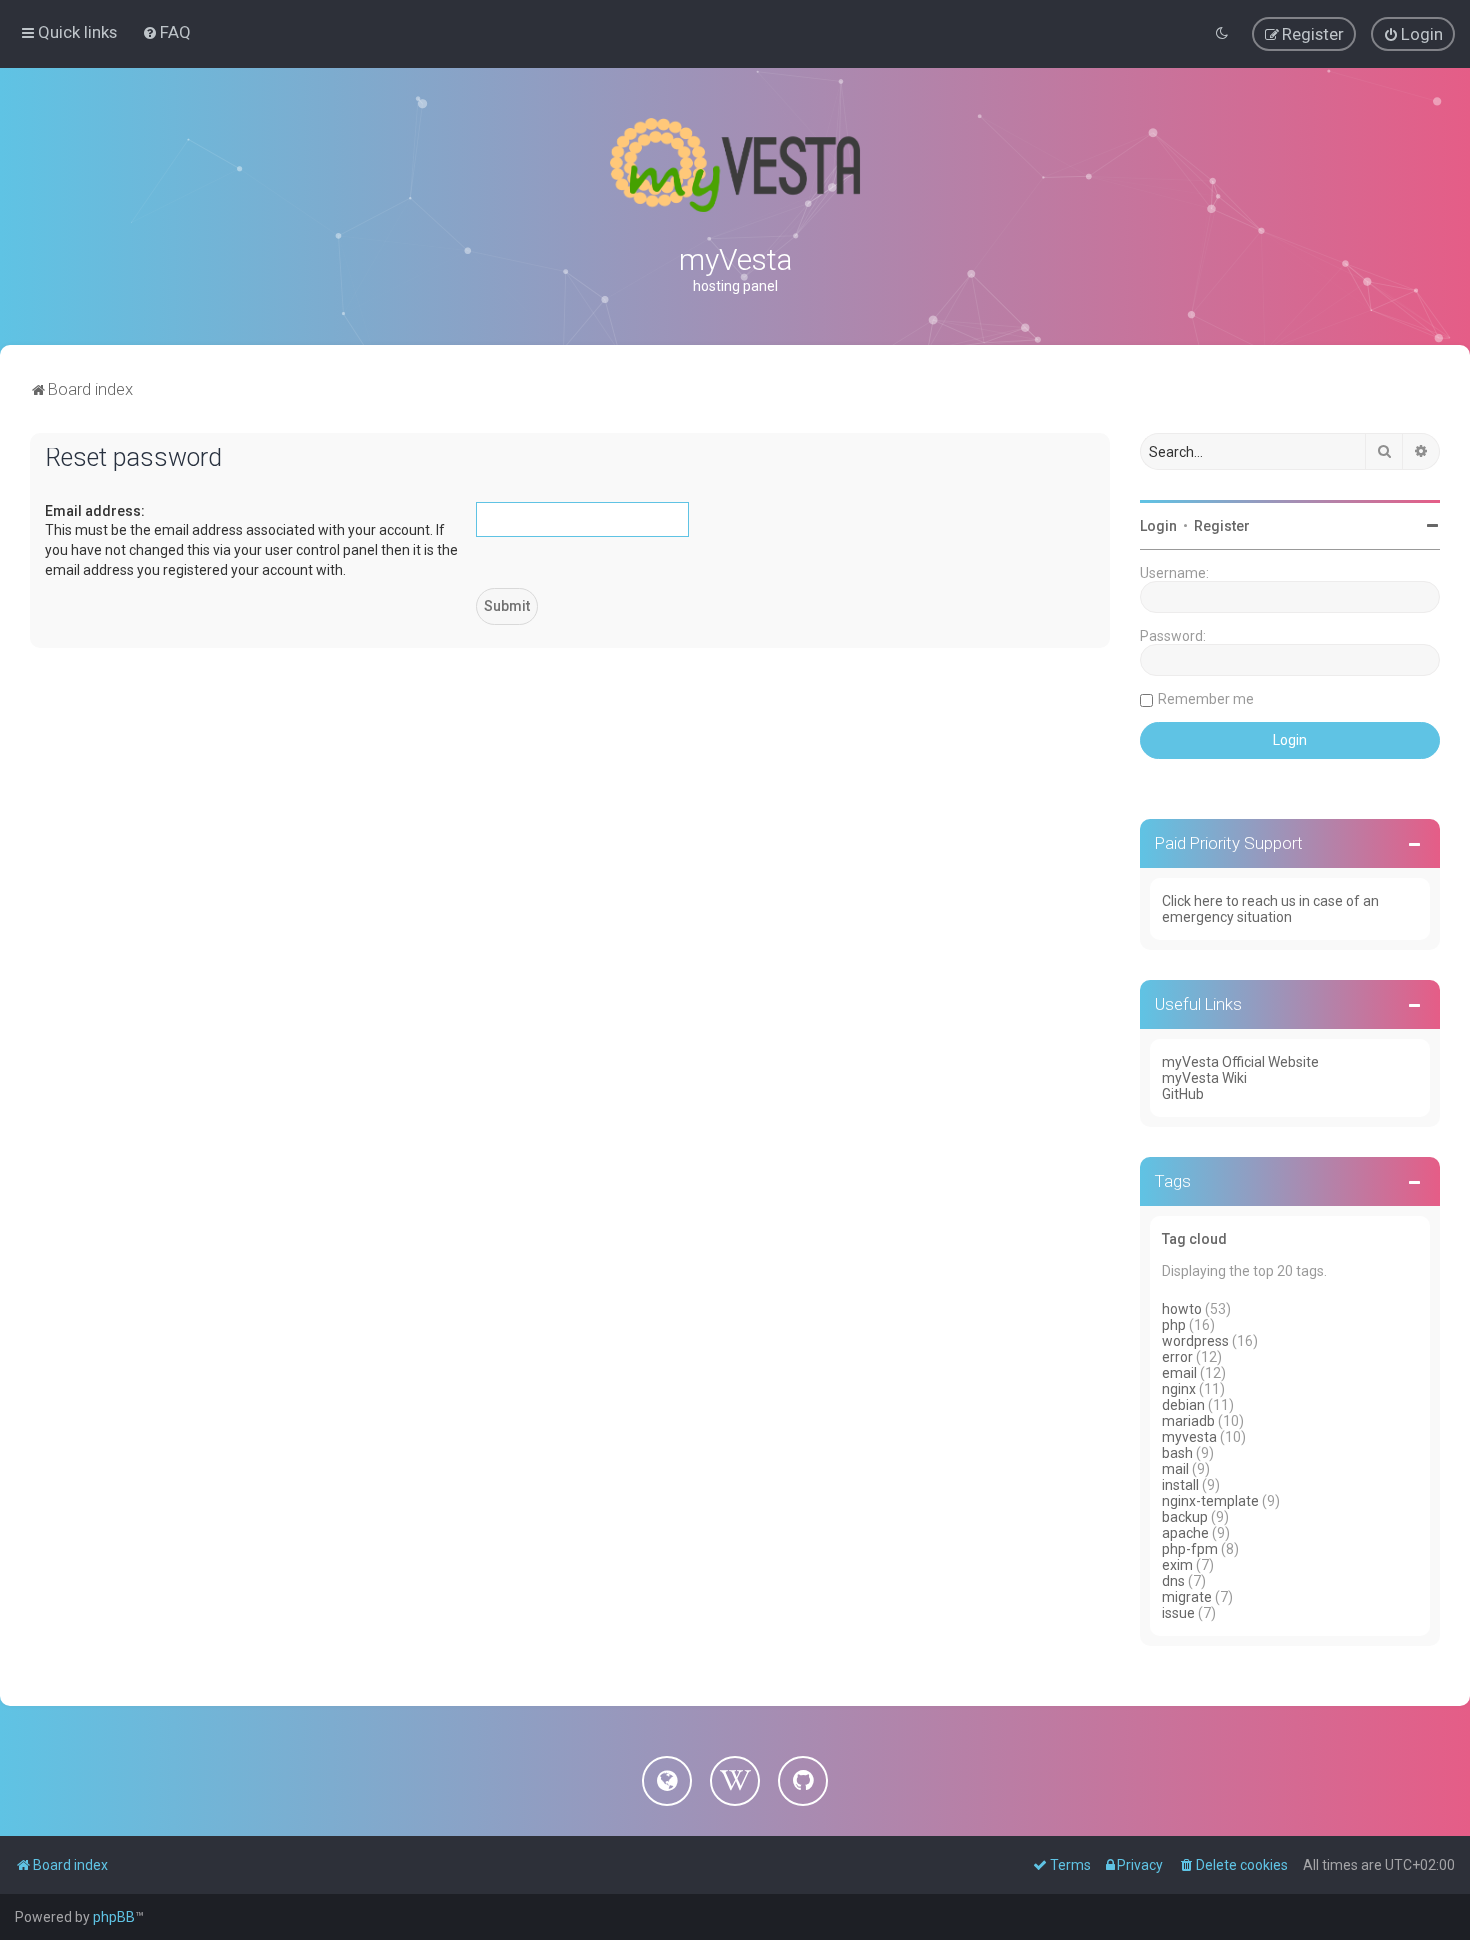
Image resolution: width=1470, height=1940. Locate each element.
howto (1182, 1309)
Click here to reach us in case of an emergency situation (1270, 909)
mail (1175, 1469)
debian (1183, 1405)
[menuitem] (166, 32)
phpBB (114, 1917)
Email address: (95, 511)
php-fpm (1190, 1549)
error (1177, 1357)
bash (1177, 1453)
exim (1177, 1565)
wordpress (1195, 1341)
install (1180, 1485)
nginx (1179, 1389)
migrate (1187, 1597)
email (1179, 1373)
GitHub (1183, 1094)
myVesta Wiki (1204, 1078)
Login (1158, 526)
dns (1173, 1581)
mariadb (1188, 1421)
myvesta (1189, 1437)
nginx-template (1210, 1501)
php (1174, 1325)
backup (1185, 1517)
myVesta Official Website (1240, 1062)
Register (1222, 526)
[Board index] (735, 165)
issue (1178, 1613)
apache (1185, 1533)
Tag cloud (1194, 1239)
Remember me (1206, 699)
